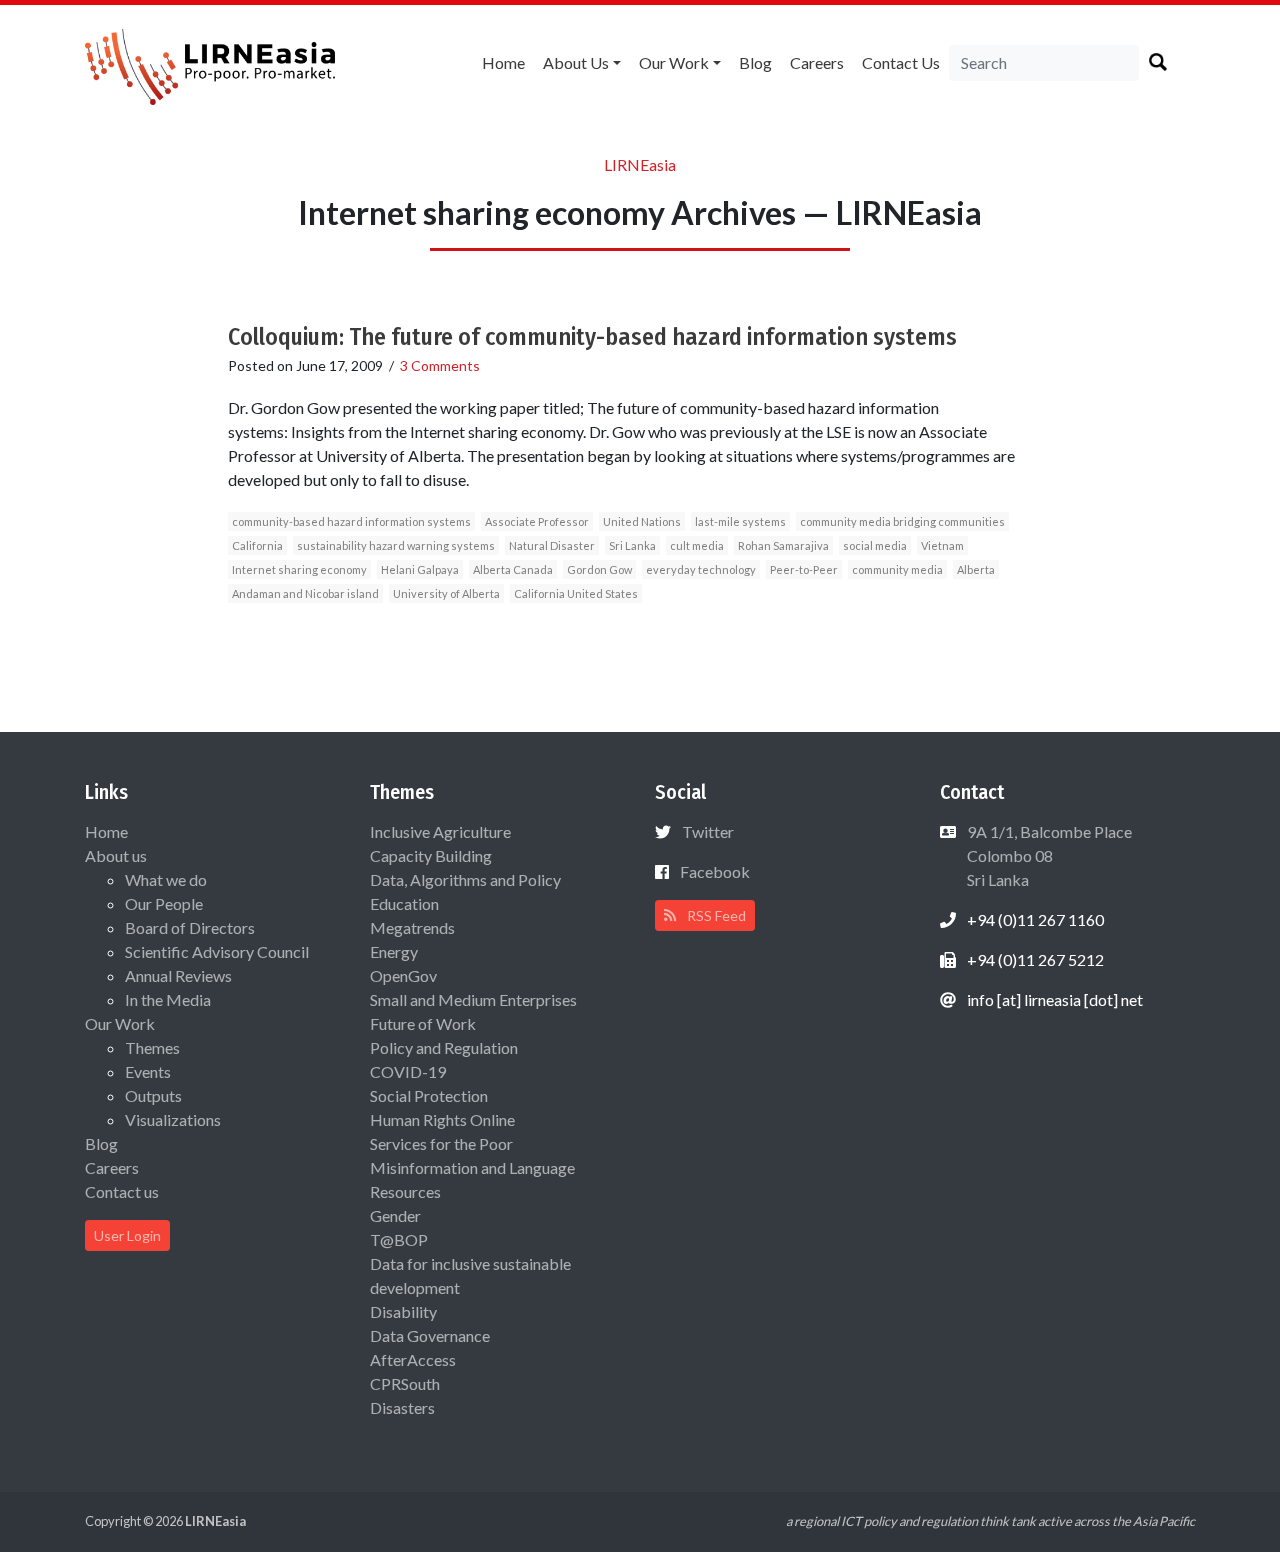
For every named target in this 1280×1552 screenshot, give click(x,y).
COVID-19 (408, 1071)
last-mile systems (740, 521)
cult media (697, 545)
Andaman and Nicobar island (305, 593)
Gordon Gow (599, 569)
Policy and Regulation (444, 1047)
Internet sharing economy (299, 569)
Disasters (402, 1407)
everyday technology (701, 569)
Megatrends (412, 927)
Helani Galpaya (420, 569)
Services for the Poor (441, 1143)
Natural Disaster (552, 545)
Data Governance (430, 1335)
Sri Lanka (632, 545)
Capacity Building (431, 855)
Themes (152, 1047)
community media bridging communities (902, 521)
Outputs (153, 1095)
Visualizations (173, 1119)
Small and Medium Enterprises (473, 999)
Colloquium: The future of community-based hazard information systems (592, 337)
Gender (395, 1215)
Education (404, 903)
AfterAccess (413, 1359)
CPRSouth (405, 1383)
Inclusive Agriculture (440, 831)
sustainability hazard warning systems (396, 545)
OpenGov (403, 975)
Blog (755, 62)
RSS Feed (715, 915)
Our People (164, 903)
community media (897, 569)
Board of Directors (190, 927)
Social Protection (429, 1095)
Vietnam (942, 545)
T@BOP (399, 1239)
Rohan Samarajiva (783, 545)
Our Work (674, 62)
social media (875, 545)
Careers (817, 62)
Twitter (708, 831)
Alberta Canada (513, 569)
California (257, 545)
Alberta (976, 569)
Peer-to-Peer (804, 569)
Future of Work (423, 1023)
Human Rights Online (442, 1119)
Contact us (901, 62)
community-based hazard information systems (351, 521)
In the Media (168, 999)
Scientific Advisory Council (217, 951)
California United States (576, 593)
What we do (166, 879)
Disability (403, 1311)
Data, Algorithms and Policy (465, 879)
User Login (127, 1235)
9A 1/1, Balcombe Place (1048, 855)
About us (576, 62)
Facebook (715, 871)
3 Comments (440, 365)
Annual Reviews (178, 975)
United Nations (642, 521)
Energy (394, 951)
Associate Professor (537, 521)
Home (503, 62)
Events (148, 1071)
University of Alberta (446, 593)
